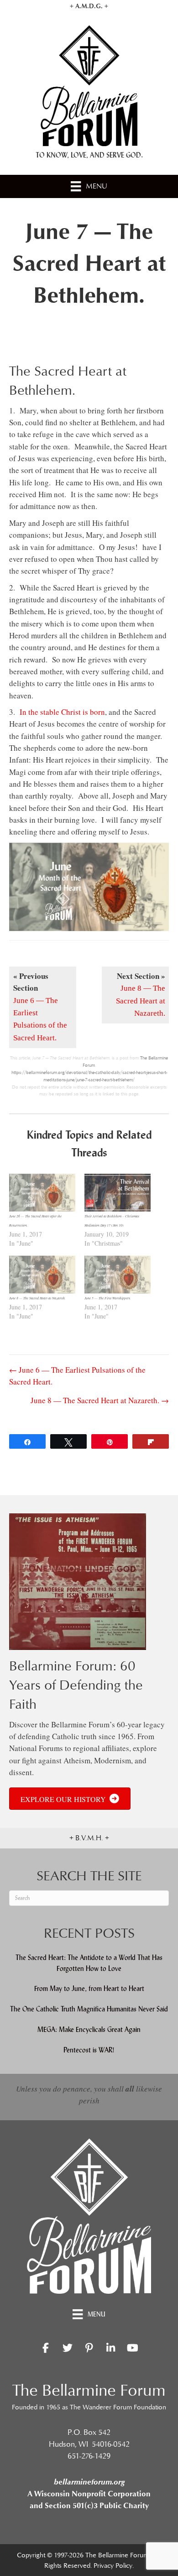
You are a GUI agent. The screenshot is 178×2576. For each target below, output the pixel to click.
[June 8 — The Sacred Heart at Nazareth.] (42, 1275)
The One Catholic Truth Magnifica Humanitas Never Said (89, 2009)
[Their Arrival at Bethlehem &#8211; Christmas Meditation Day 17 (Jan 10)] (118, 1193)
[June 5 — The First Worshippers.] (118, 1275)
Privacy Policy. (114, 2566)
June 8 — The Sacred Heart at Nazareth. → (100, 1400)
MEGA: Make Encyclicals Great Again (89, 2029)
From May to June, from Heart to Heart (89, 1988)
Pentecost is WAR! (89, 2050)
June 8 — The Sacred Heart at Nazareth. (37, 1298)
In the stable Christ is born (62, 712)
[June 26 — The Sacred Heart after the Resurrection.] (42, 1193)
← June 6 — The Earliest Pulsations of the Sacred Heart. (77, 1376)
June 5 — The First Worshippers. (108, 1298)
